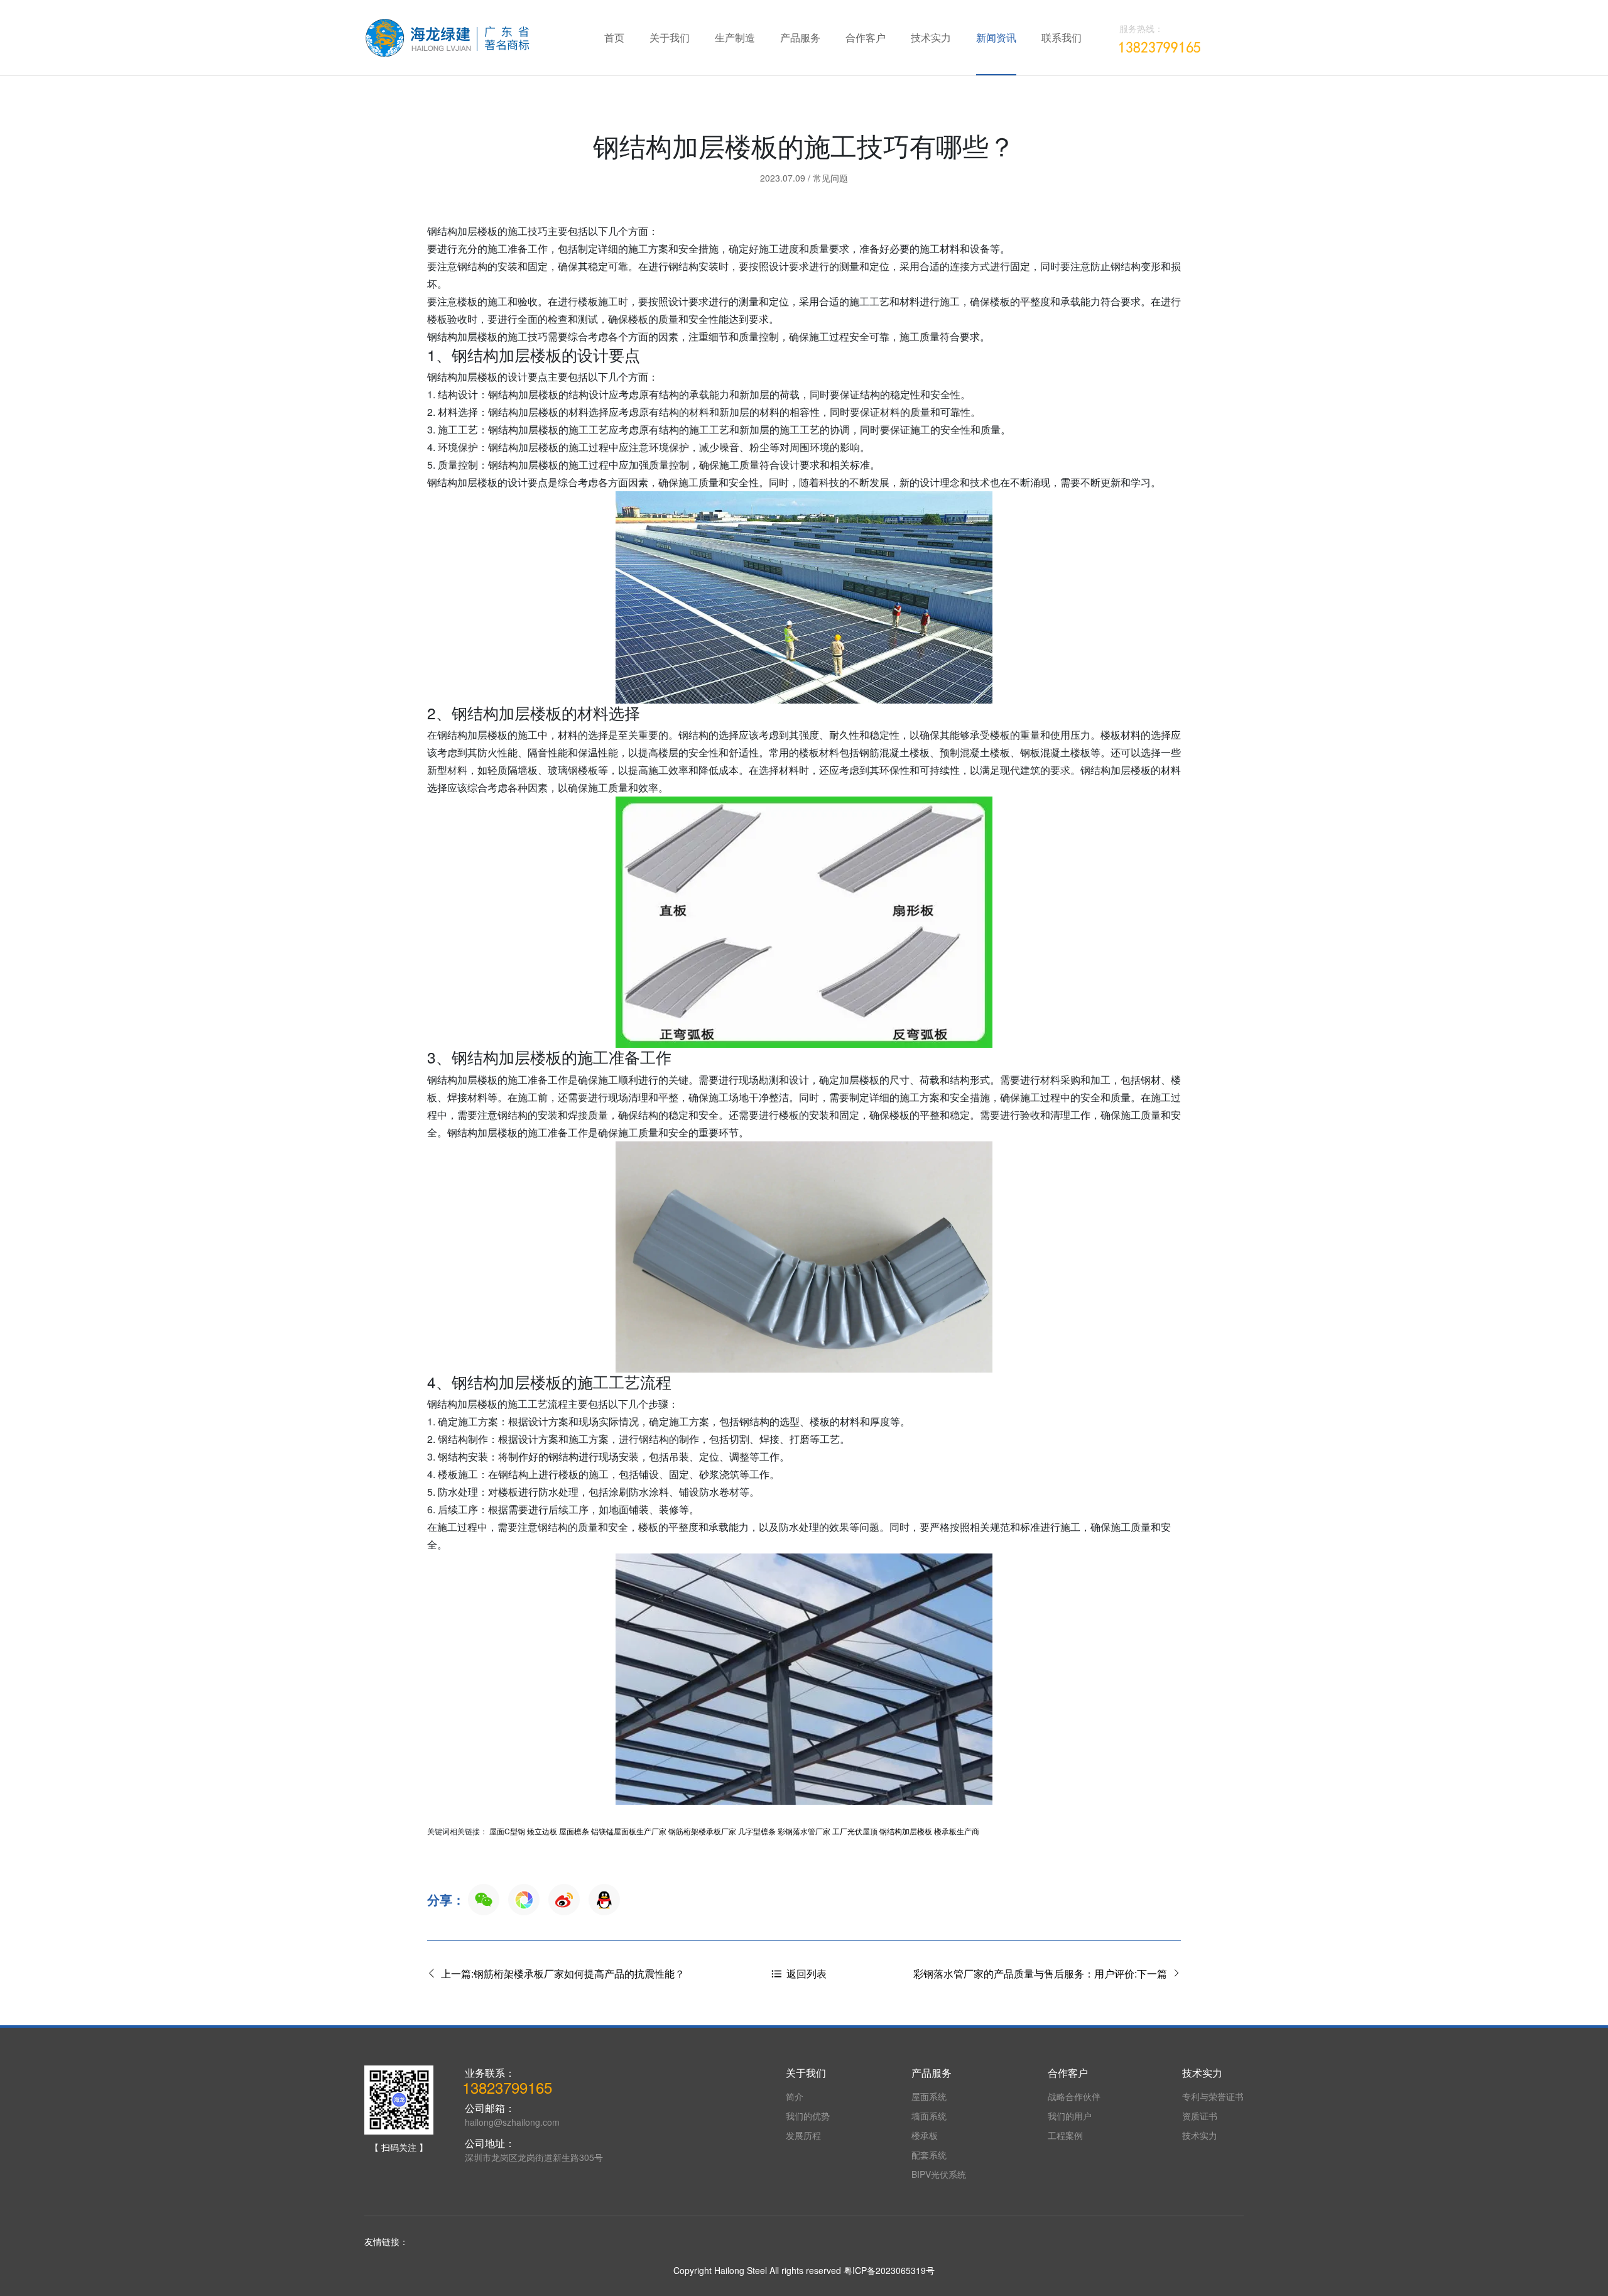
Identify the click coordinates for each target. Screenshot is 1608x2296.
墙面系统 (929, 2116)
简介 (795, 2096)
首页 (614, 37)
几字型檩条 (757, 1831)
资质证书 (1200, 2116)
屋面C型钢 (507, 1831)
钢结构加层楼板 (906, 1831)
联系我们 (1062, 37)
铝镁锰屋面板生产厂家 (629, 1831)
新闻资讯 (996, 37)
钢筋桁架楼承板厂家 (702, 1831)
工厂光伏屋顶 (855, 1831)
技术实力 (931, 37)
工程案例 (1065, 2135)
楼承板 (925, 2135)
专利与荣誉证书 (1213, 2096)
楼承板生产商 (957, 1831)
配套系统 (929, 2155)
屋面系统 (929, 2096)
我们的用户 (1070, 2116)
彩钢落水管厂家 (804, 1831)
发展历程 (803, 2135)
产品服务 (800, 37)
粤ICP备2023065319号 (889, 2270)
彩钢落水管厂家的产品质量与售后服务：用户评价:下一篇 (1043, 1973)
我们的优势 (808, 2116)
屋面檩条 (574, 1831)
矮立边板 (542, 1831)
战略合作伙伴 (1074, 2096)
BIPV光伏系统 (939, 2174)
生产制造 (735, 37)
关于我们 (670, 37)
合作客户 (866, 37)
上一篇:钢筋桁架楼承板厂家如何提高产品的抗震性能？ (560, 1973)
